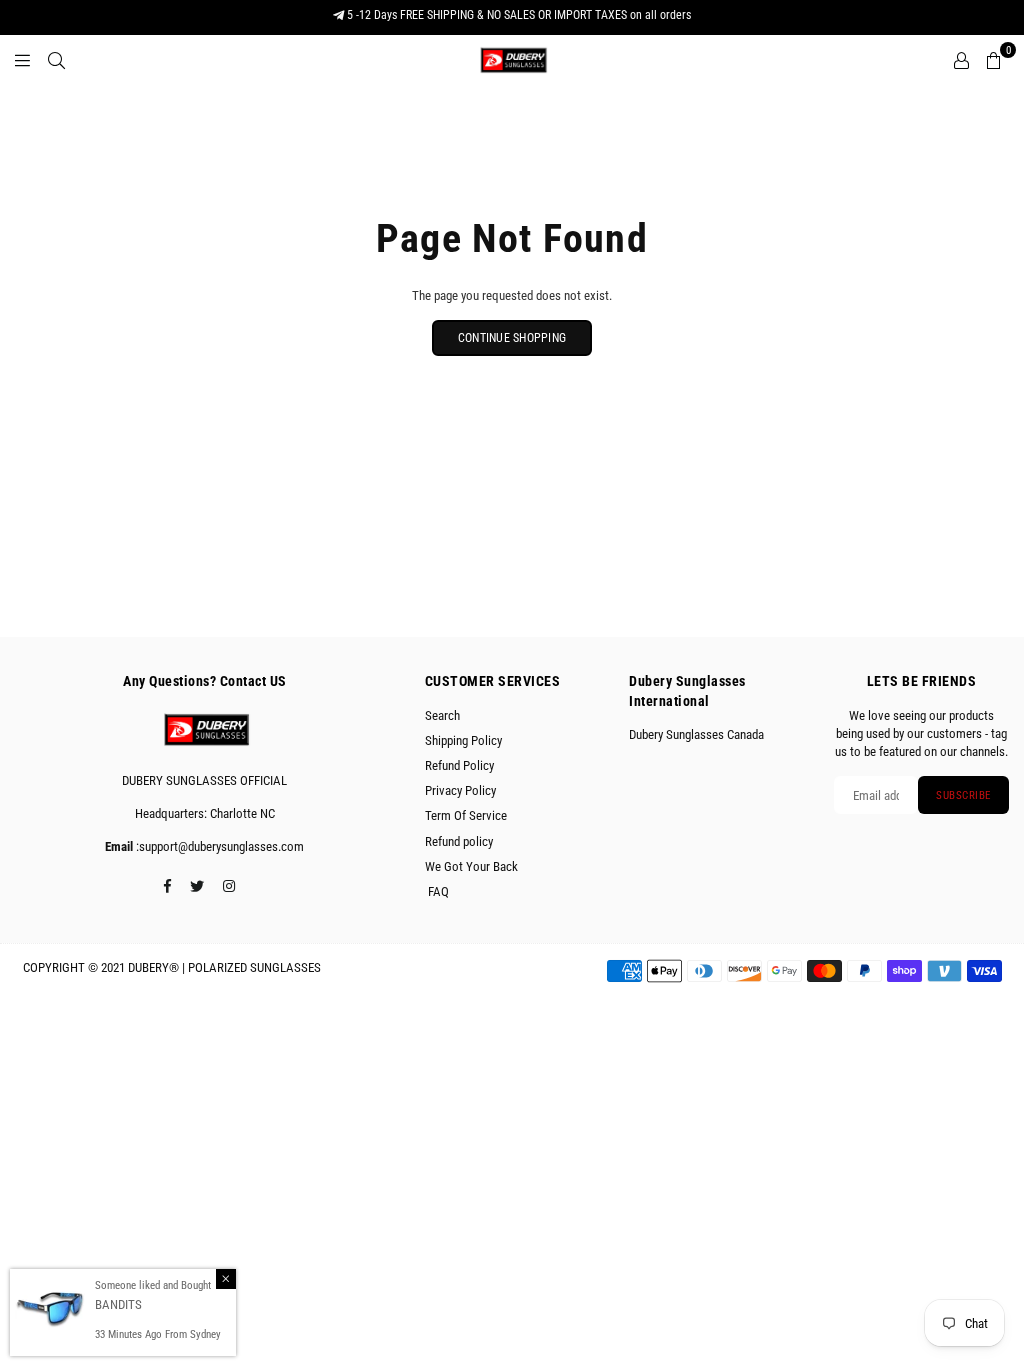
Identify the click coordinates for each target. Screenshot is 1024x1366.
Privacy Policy (460, 790)
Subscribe (963, 795)
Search (442, 715)
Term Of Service (466, 815)
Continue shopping (512, 338)
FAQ (437, 891)
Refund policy (459, 841)
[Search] (56, 60)
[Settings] (961, 60)
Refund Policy (459, 765)
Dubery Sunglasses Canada (696, 734)
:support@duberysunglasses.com (218, 846)
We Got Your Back (471, 866)
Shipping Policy (463, 740)
